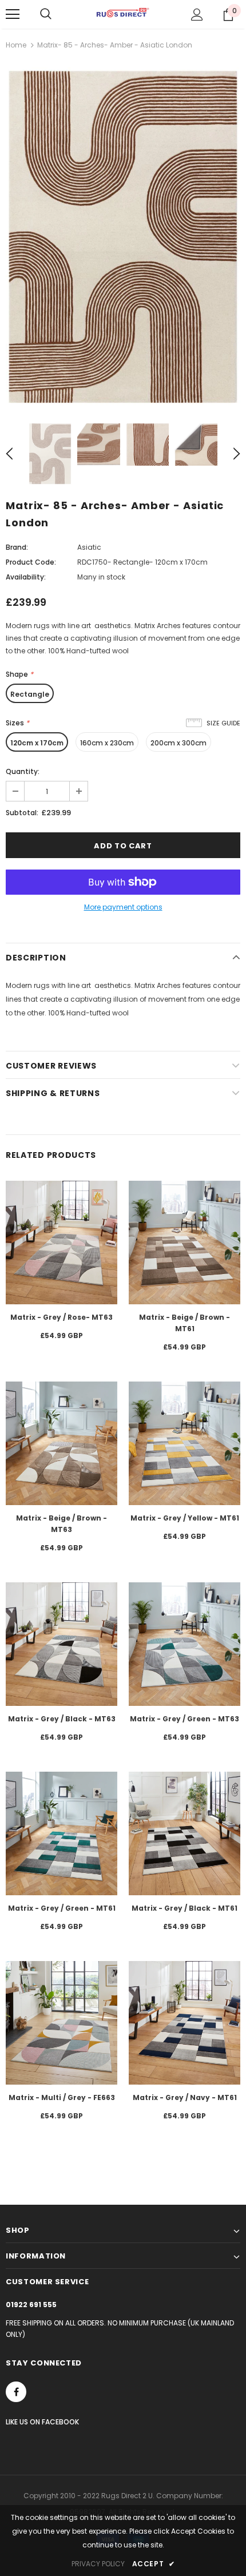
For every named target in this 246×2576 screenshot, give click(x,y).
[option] (123, 236)
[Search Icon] (46, 14)
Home (16, 45)
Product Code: (31, 562)
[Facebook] (16, 2392)
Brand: (17, 547)
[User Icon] (197, 15)
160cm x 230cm (107, 743)
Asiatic (89, 547)
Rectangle (30, 694)
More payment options (123, 907)
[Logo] (123, 14)
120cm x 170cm (37, 743)
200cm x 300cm (178, 743)
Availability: (26, 577)
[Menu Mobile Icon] (13, 14)
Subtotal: (22, 813)
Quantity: (23, 771)
